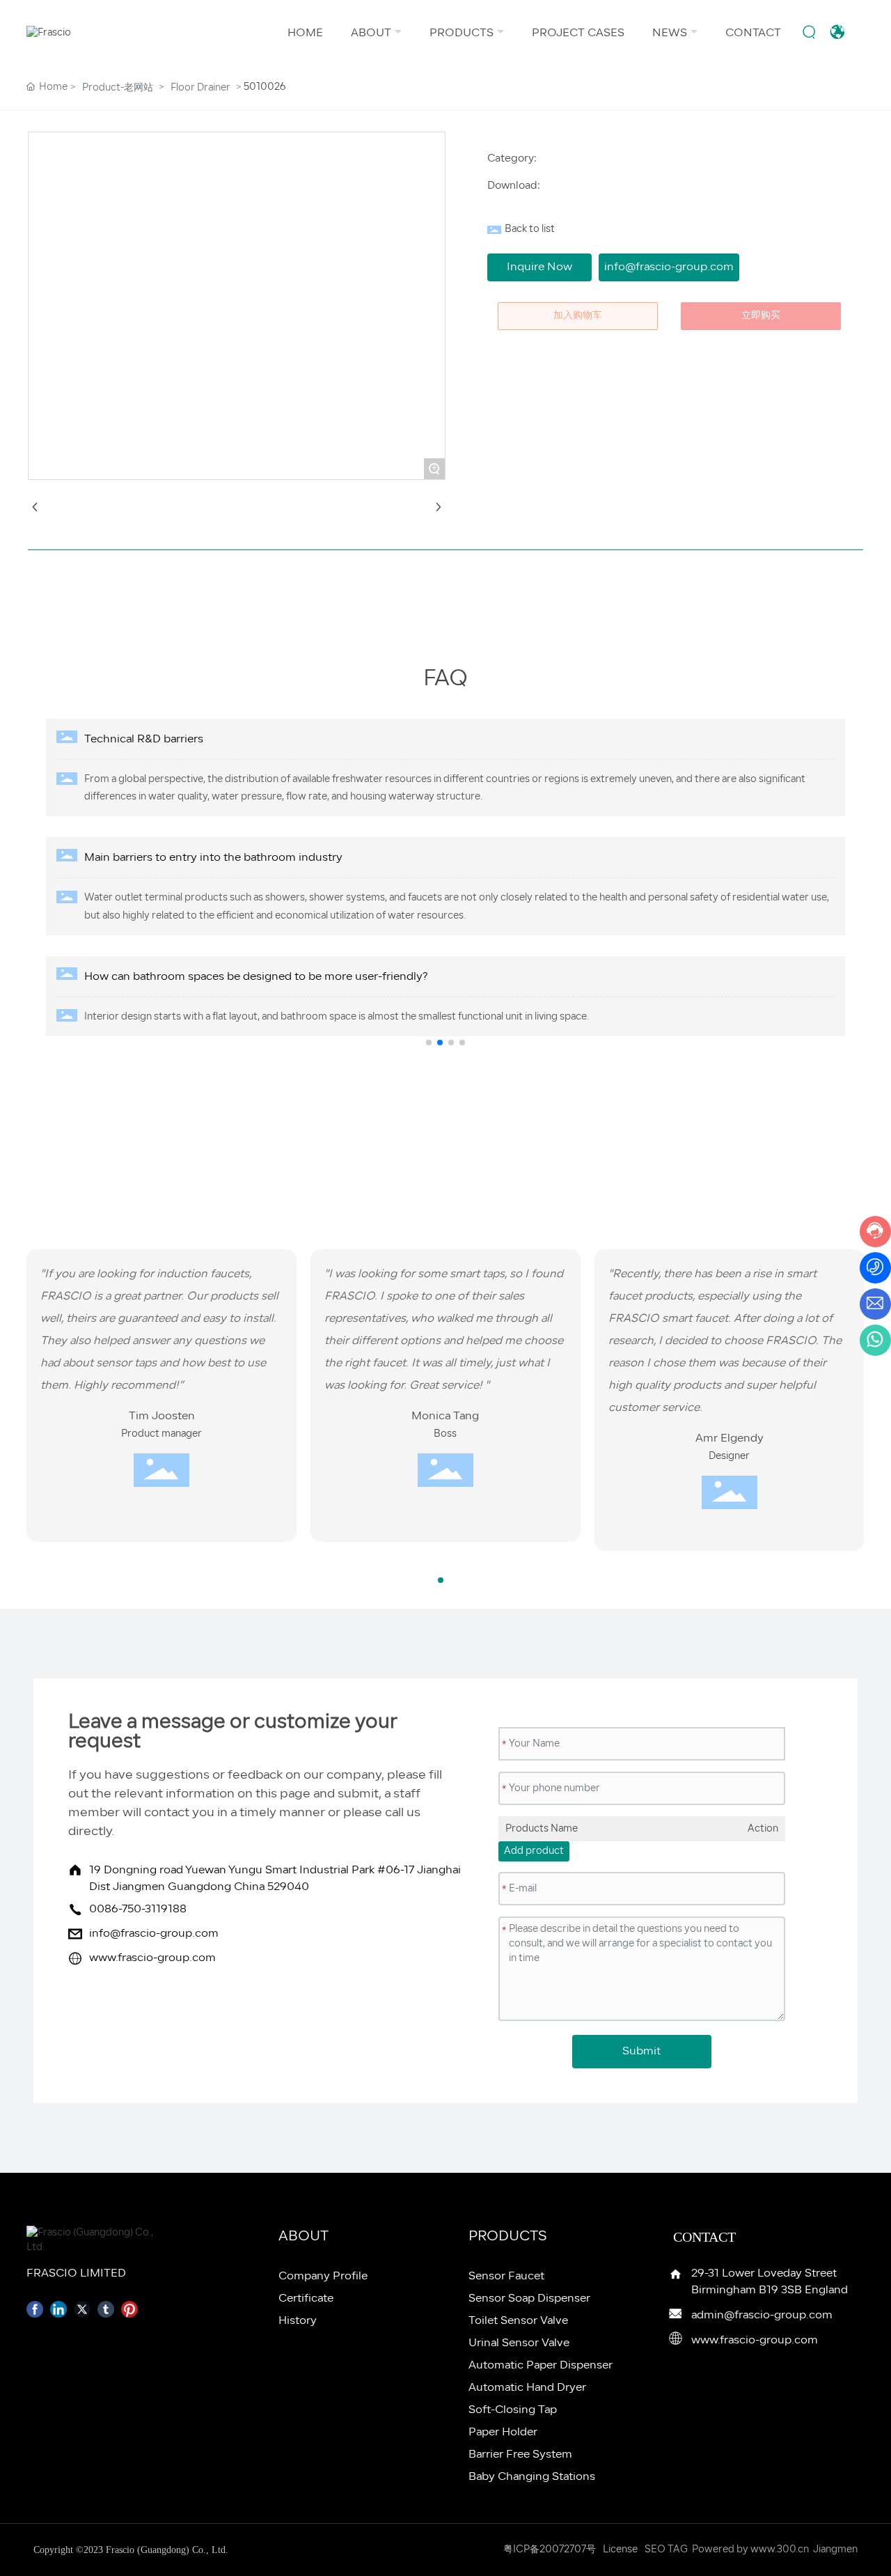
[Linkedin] (58, 2309)
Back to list (530, 229)
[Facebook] (35, 2309)
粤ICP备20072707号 (550, 2550)
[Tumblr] (106, 2309)
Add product (534, 1851)
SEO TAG (666, 2550)
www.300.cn (780, 2550)
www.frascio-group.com (152, 1958)
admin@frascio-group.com (762, 2316)
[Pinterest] (129, 2309)
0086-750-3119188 (138, 1910)
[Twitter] (82, 2309)
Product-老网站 (118, 88)
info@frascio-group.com (154, 1934)
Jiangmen (835, 2550)
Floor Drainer (200, 88)
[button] (429, 1043)
